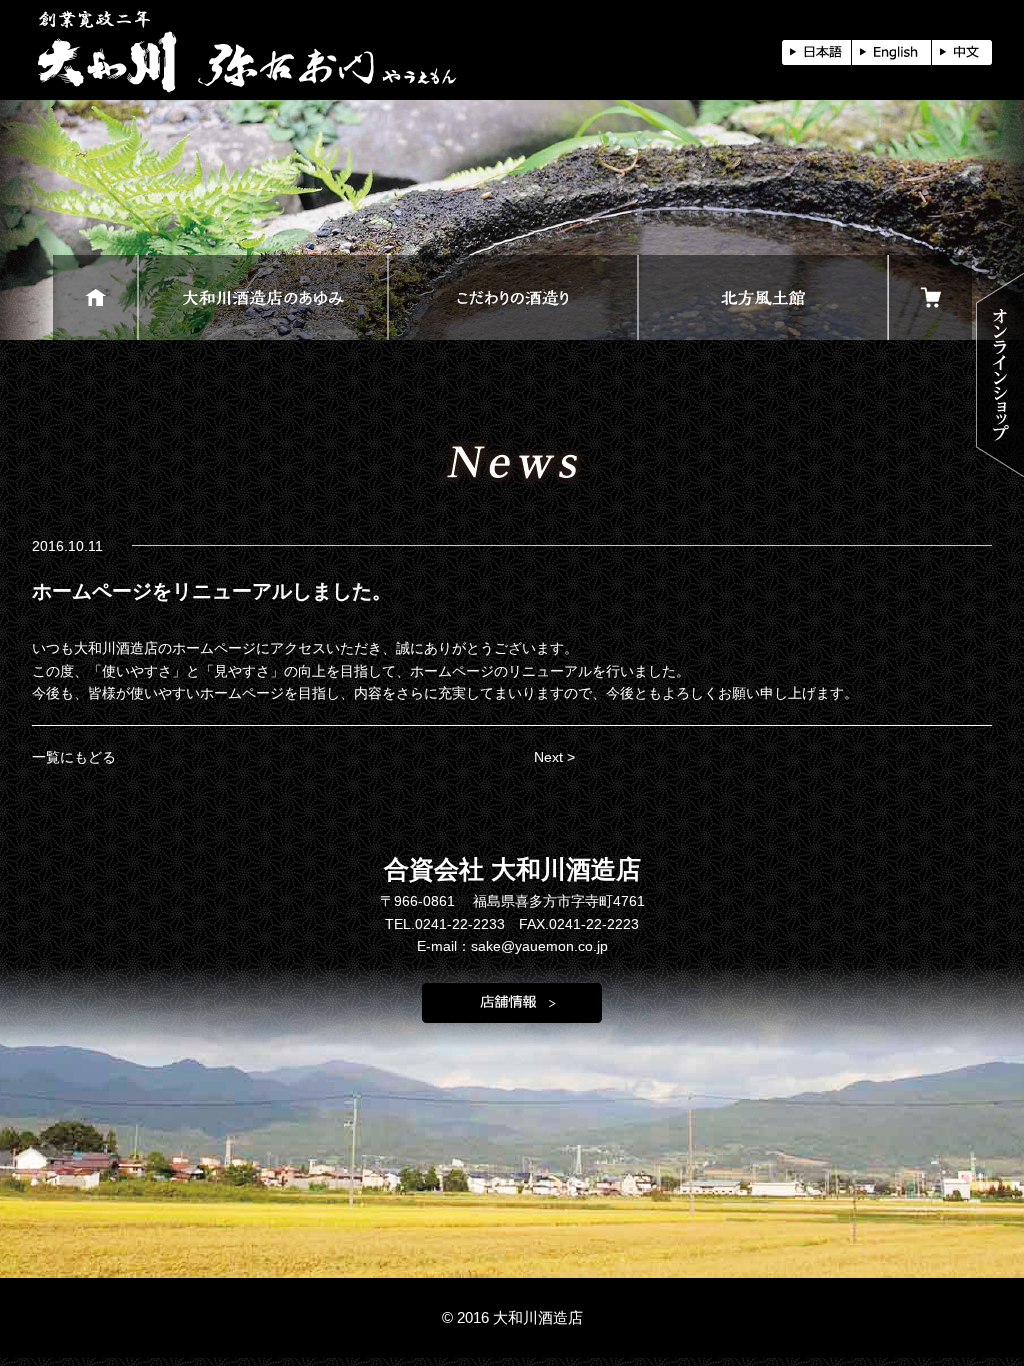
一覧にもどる (74, 757)
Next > (554, 757)
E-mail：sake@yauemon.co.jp (512, 946)
